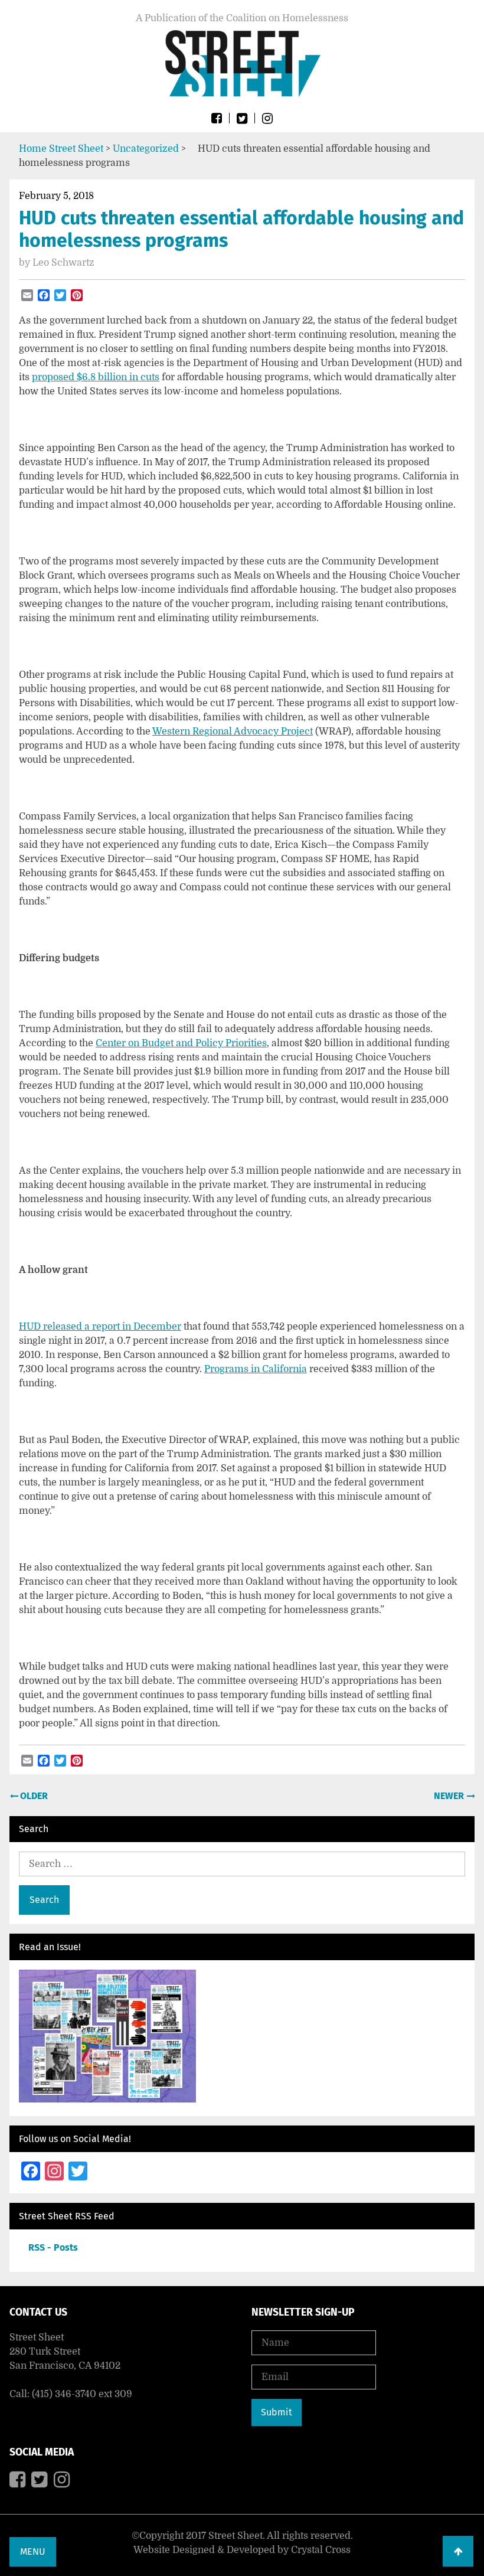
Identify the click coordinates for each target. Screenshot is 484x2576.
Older (33, 1796)
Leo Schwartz (63, 263)
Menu (33, 2551)
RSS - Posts (53, 2247)
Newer (450, 1796)
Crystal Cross (321, 2550)
